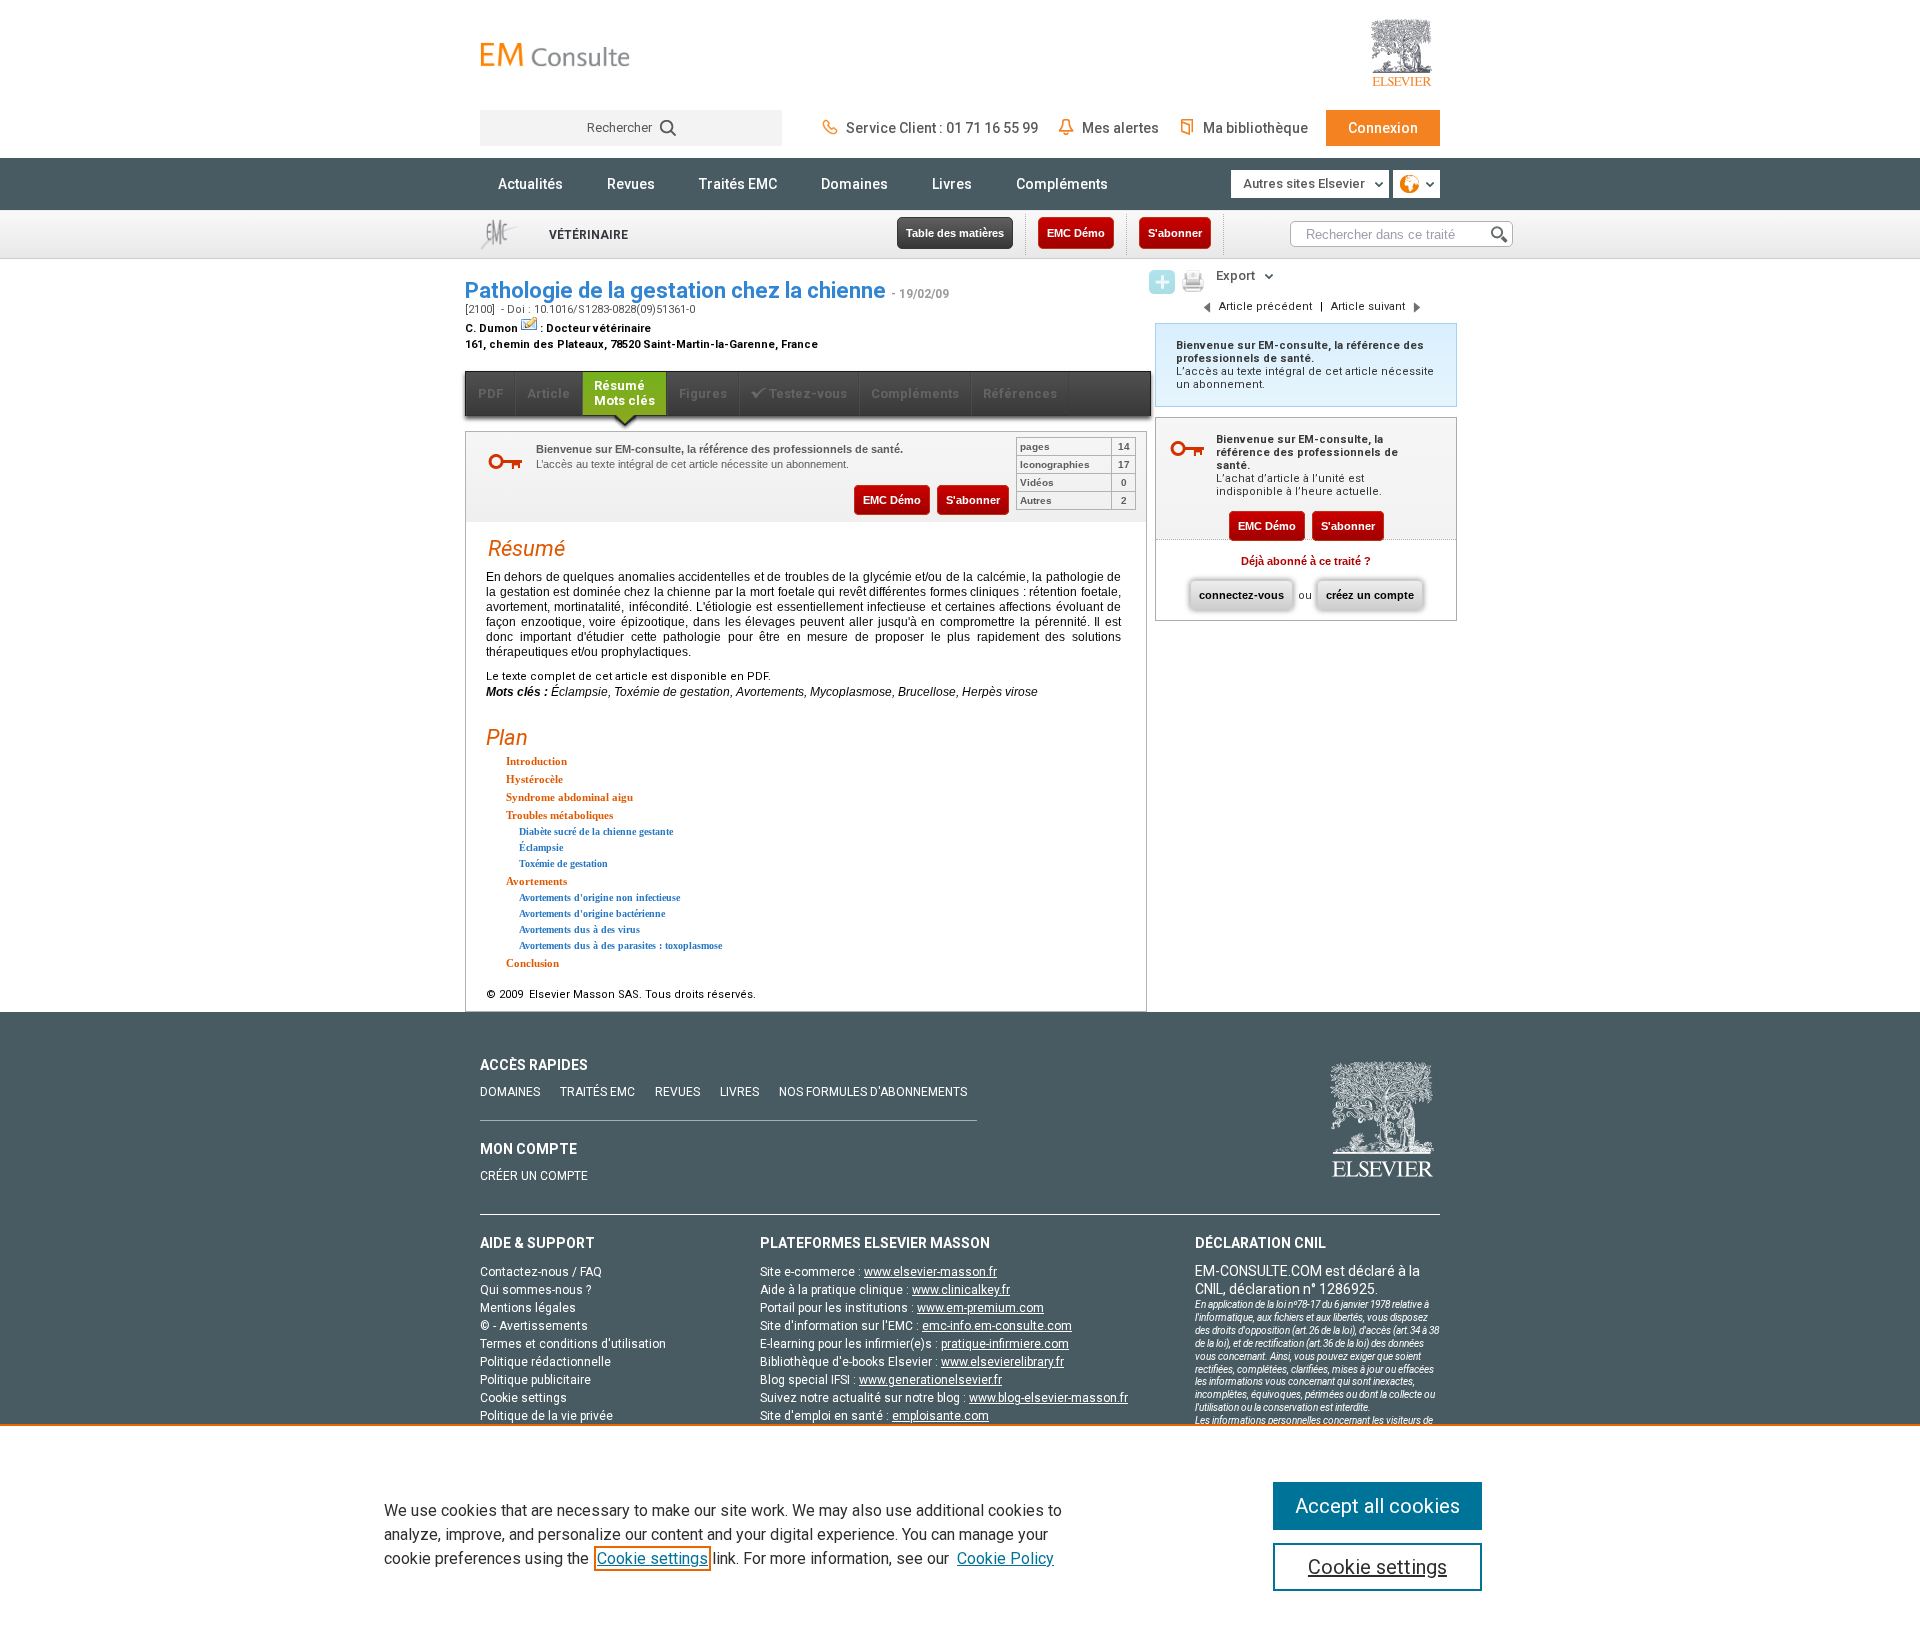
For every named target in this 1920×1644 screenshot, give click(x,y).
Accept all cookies (1377, 1506)
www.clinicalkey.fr (961, 1290)
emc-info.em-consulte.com (997, 1326)
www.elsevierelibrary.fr (1002, 1362)
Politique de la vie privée (546, 1416)
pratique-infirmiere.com (1005, 1344)
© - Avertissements (534, 1326)
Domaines (854, 184)
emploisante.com (940, 1416)
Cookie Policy (1005, 1558)
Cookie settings (652, 1558)
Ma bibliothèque (1255, 128)
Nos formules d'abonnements (873, 1092)
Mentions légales (528, 1308)
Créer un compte (534, 1176)
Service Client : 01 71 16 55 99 (942, 128)
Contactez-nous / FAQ (541, 1272)
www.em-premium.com (980, 1308)
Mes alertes (1120, 128)
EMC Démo (1076, 233)
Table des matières (955, 233)
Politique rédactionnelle (545, 1362)
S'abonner (1175, 233)
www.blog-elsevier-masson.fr (1048, 1398)
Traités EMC (738, 184)
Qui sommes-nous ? (535, 1290)
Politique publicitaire (535, 1380)
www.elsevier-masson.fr (930, 1272)
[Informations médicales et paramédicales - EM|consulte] (555, 54)
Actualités (530, 184)
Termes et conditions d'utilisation (573, 1344)
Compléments (1062, 184)
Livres (952, 184)
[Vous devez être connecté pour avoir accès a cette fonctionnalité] (1162, 282)
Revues (631, 184)
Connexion (1383, 128)
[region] (960, 1534)
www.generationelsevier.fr (930, 1380)
